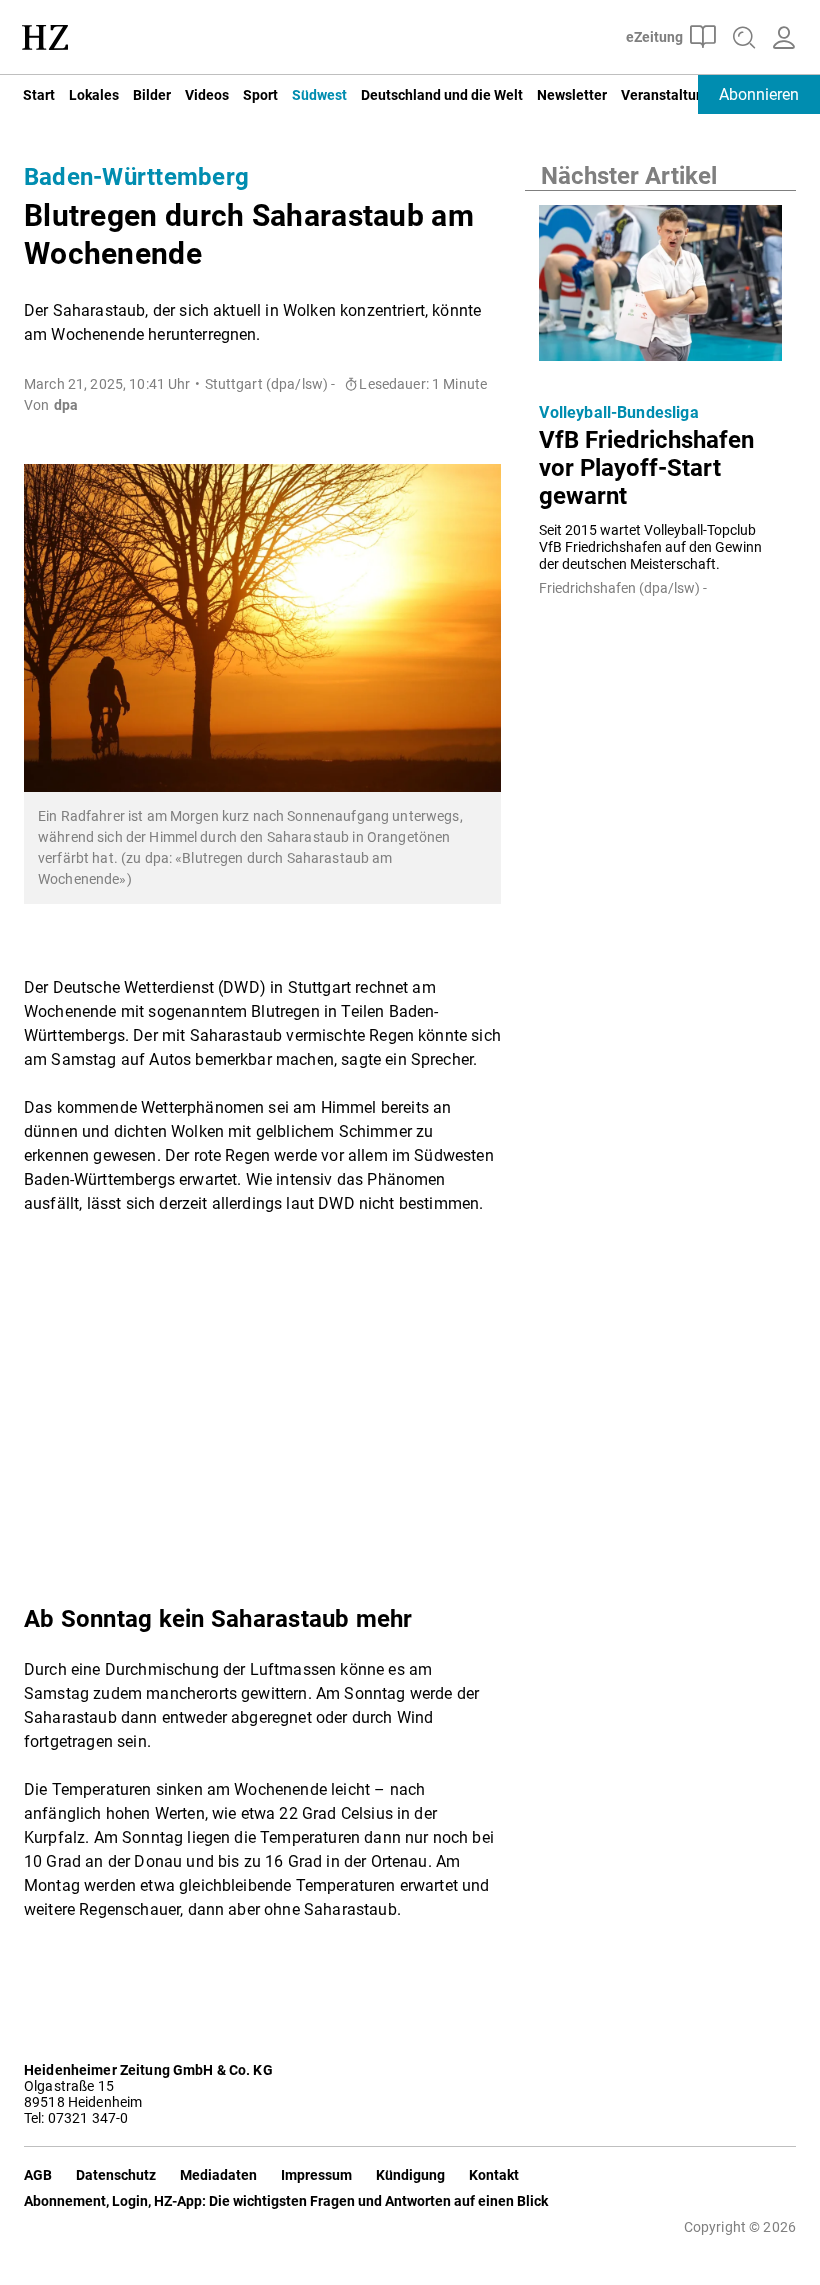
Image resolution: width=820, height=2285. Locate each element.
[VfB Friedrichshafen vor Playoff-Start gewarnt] (660, 288)
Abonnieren (759, 94)
